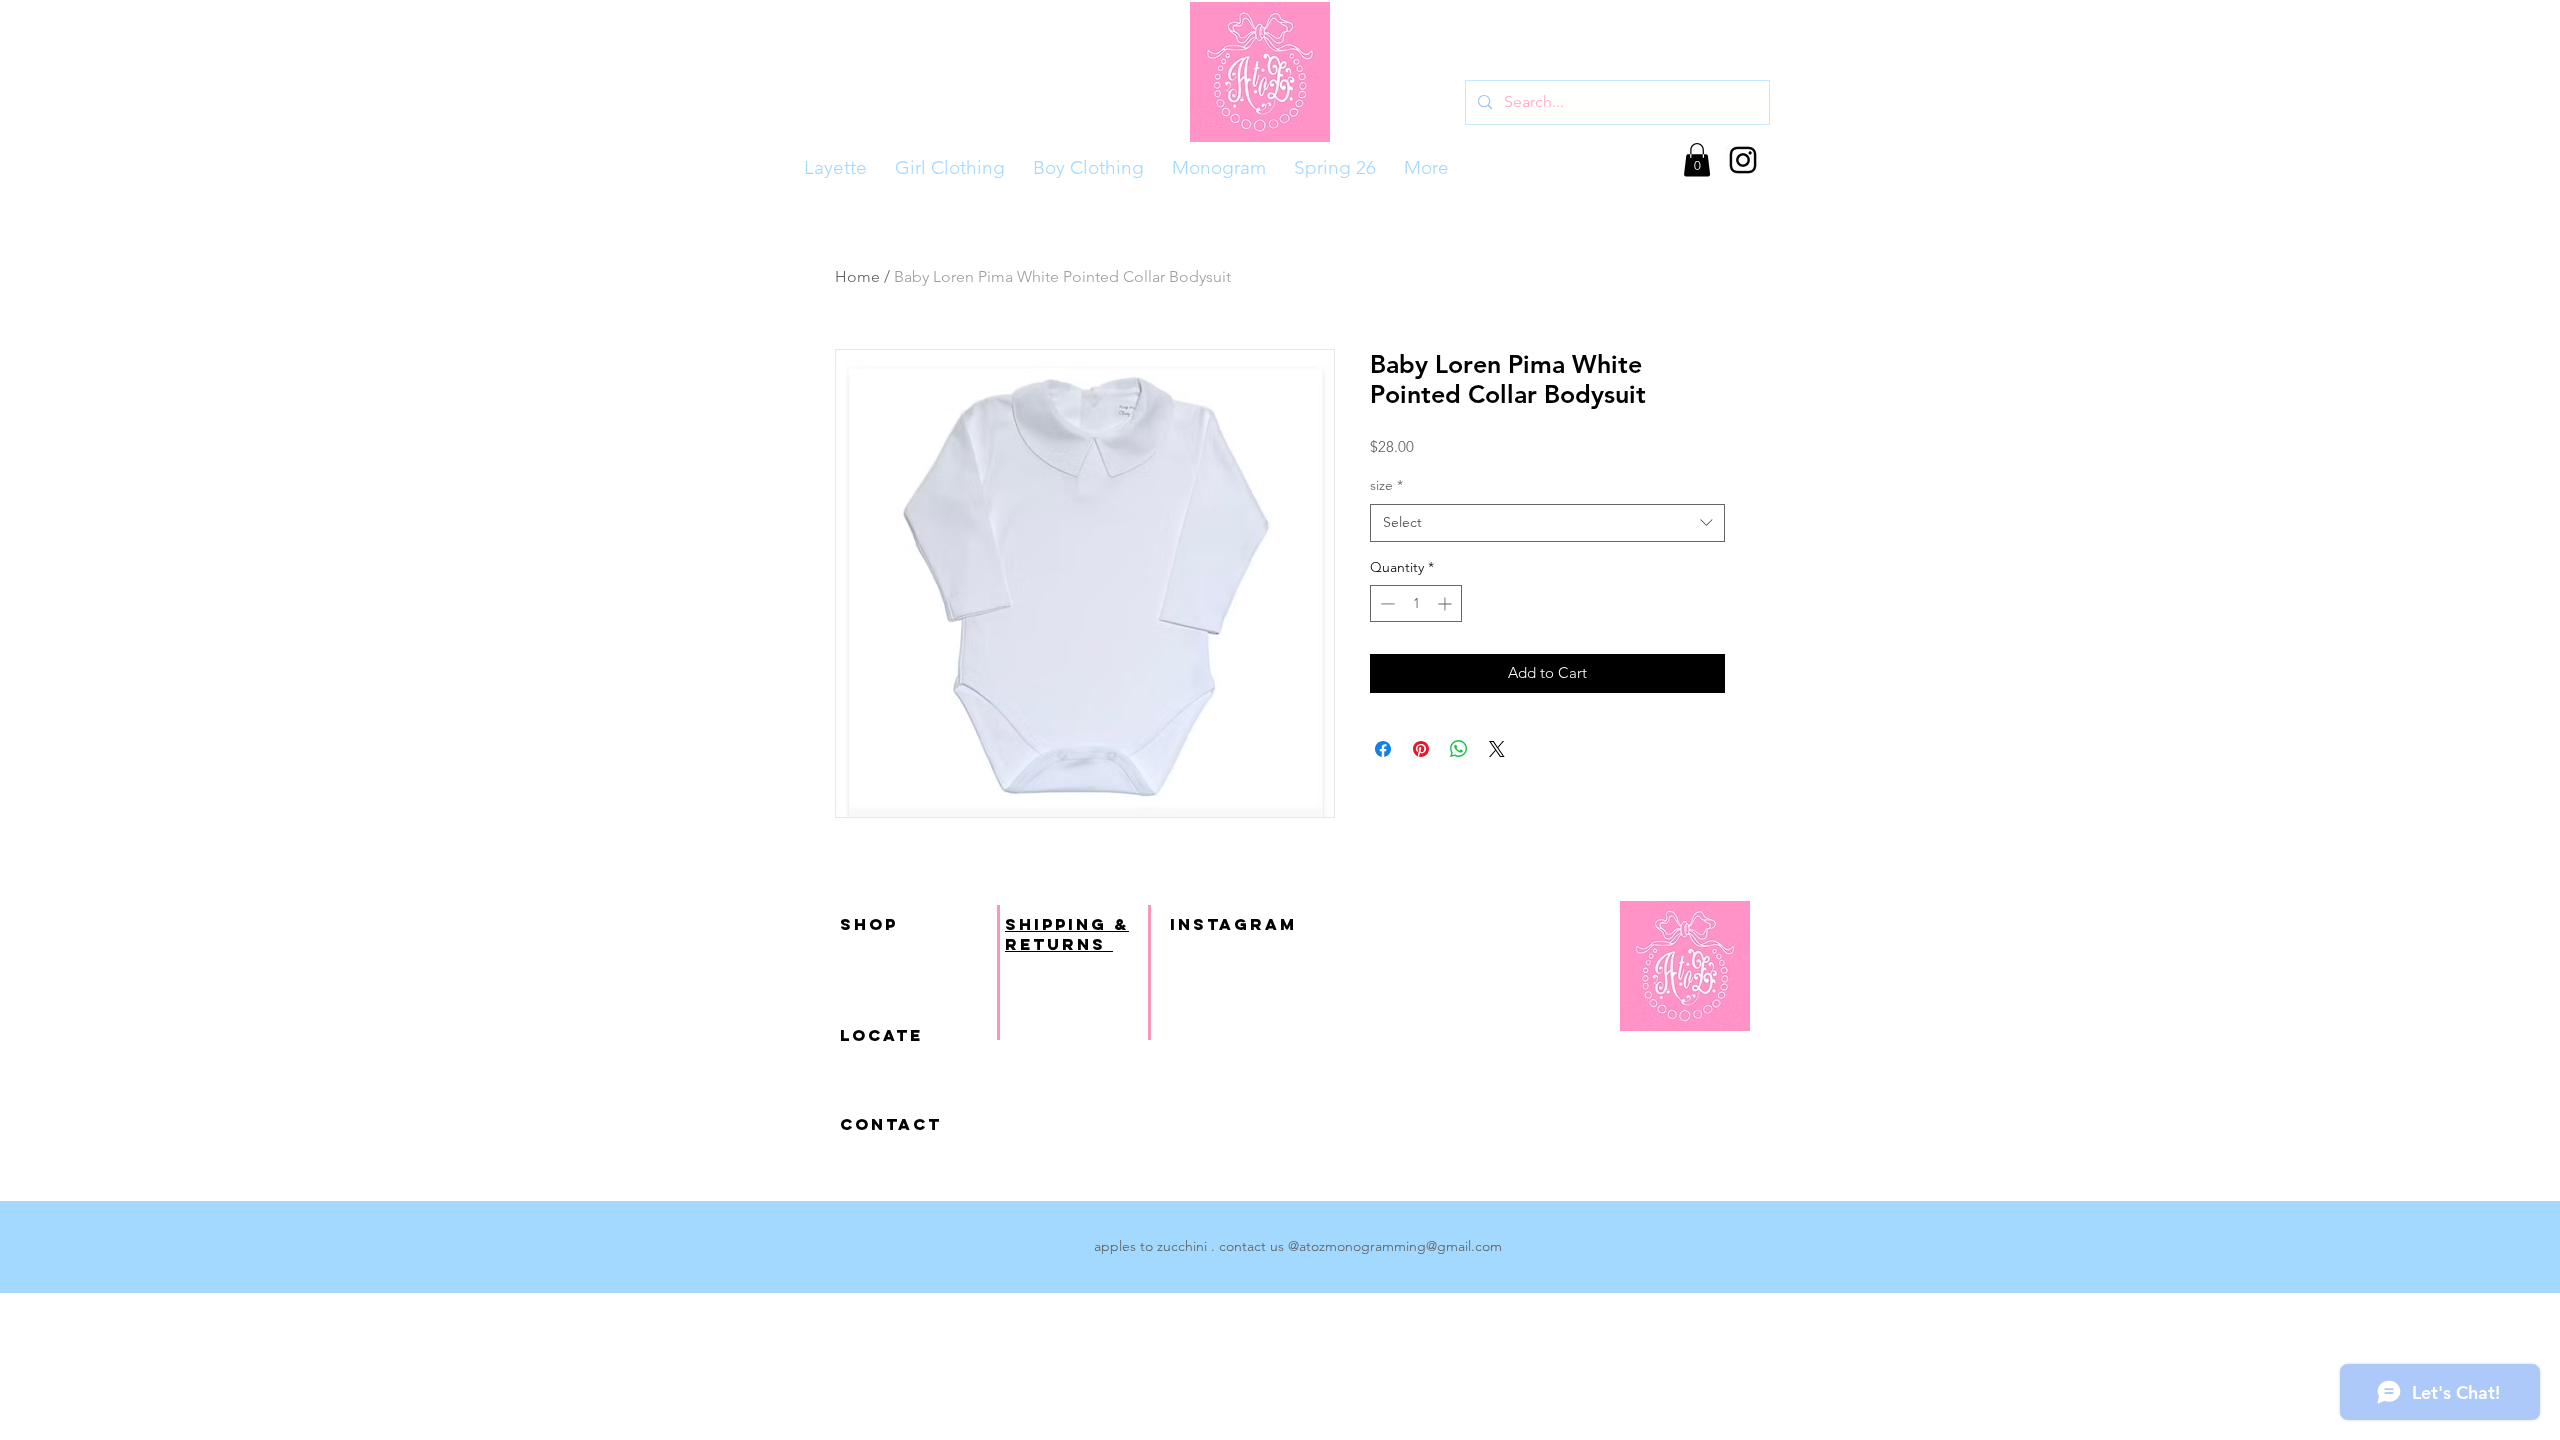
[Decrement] (1385, 603)
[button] (1697, 159)
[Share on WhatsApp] (1459, 749)
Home (857, 276)
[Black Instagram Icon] (1743, 160)
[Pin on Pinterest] (1421, 749)
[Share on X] (1497, 749)
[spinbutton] (1416, 603)
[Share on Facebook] (1383, 749)
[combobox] (1547, 523)
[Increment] (1446, 603)
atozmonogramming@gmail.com (1400, 1246)
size (1386, 485)
